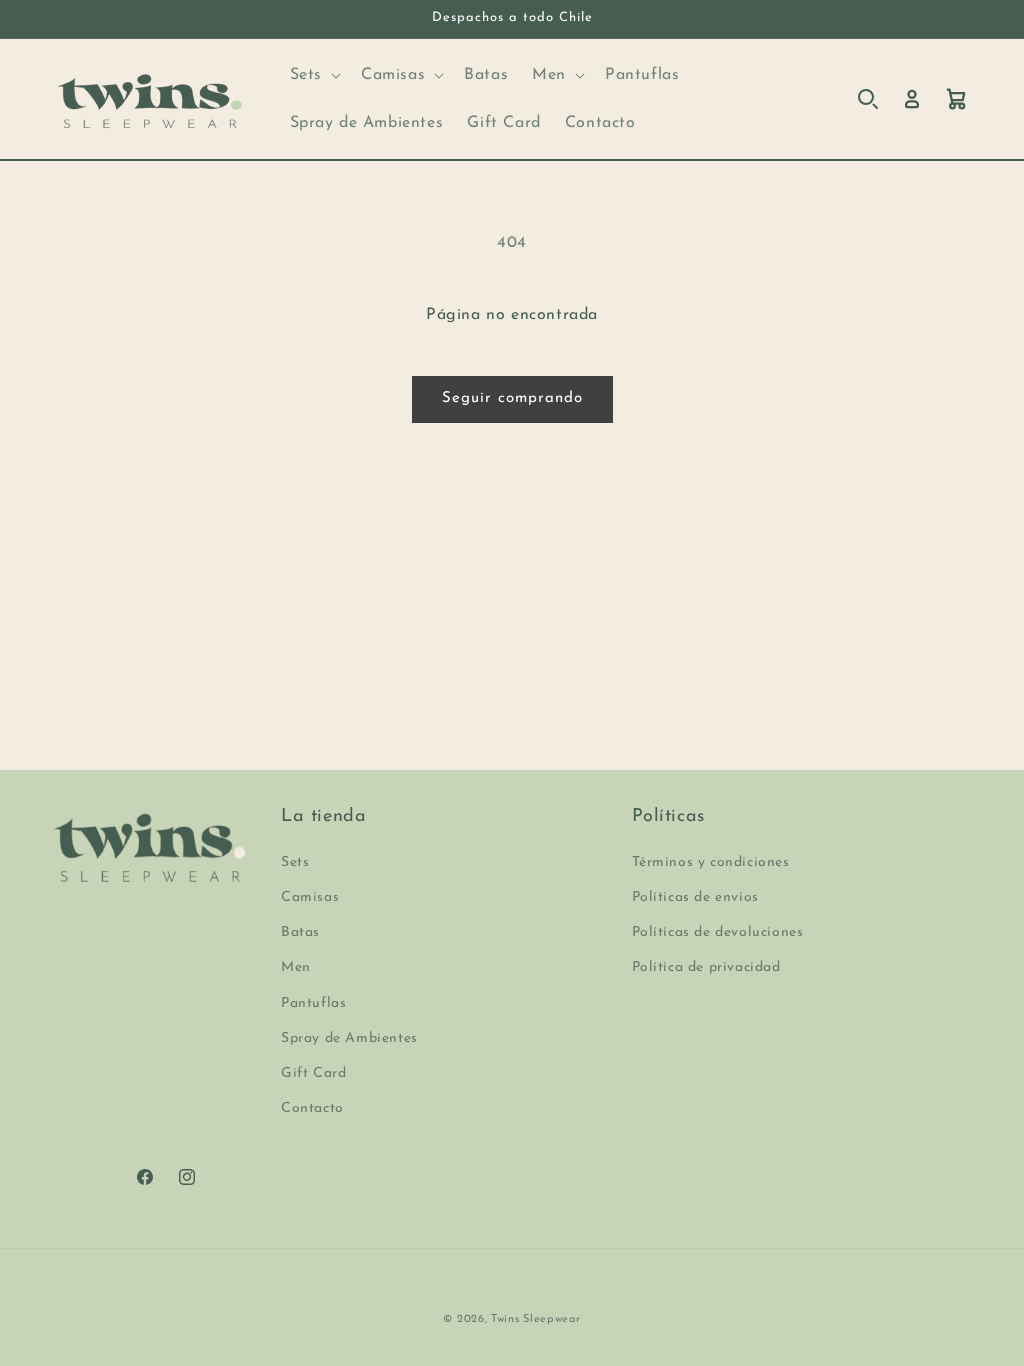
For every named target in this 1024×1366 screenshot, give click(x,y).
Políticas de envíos (695, 897)
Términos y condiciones (711, 862)
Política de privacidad (706, 967)
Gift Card (313, 1073)
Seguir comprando (512, 398)
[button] (313, 75)
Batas (300, 932)
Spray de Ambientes (349, 1038)
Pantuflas (313, 1003)
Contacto (312, 1108)
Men (296, 967)
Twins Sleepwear (536, 1319)
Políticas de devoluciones (718, 932)
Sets (295, 862)
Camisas (310, 897)
